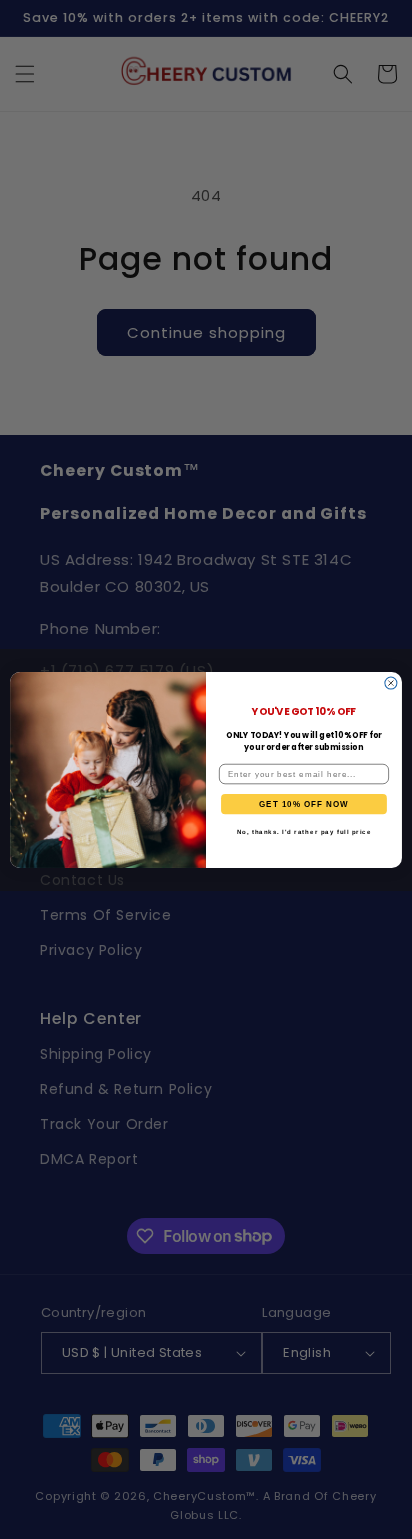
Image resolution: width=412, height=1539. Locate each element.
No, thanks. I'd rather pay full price (304, 831)
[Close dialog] (391, 683)
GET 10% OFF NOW (303, 803)
